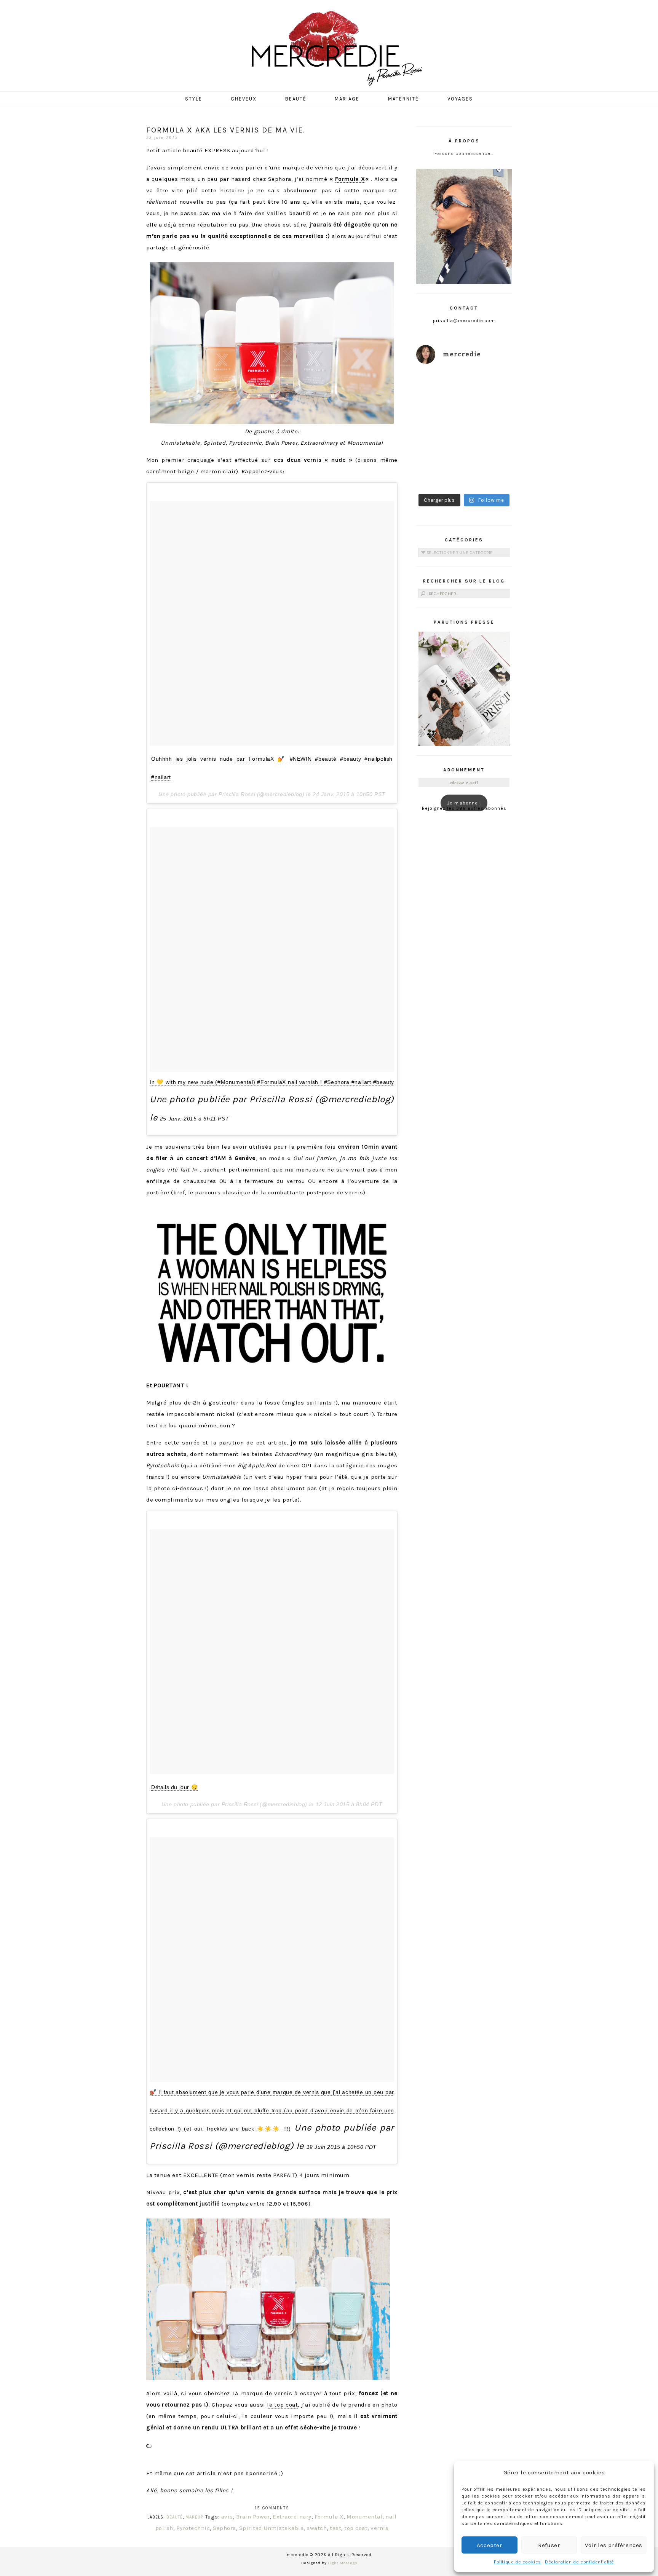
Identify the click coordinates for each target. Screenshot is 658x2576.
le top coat (282, 2405)
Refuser (549, 2545)
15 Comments (272, 2508)
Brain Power (253, 2517)
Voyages (460, 99)
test (335, 2528)
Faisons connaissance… (464, 153)
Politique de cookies (517, 2562)
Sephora (224, 2528)
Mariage (347, 99)
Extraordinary (292, 2517)
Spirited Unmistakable (272, 2528)
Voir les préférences (614, 2545)
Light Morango (343, 2563)
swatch (317, 2528)
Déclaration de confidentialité (580, 2562)
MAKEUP (194, 2517)
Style (194, 99)
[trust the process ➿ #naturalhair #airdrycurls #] (439, 386)
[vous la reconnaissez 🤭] (489, 415)
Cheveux (244, 99)
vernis (379, 2528)
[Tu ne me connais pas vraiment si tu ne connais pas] (439, 445)
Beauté (296, 99)
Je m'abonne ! (464, 803)
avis (227, 2517)
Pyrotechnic (193, 2528)
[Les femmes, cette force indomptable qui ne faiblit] (489, 386)
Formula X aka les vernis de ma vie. (226, 130)
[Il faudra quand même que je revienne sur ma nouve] (489, 445)
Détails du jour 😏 (174, 1787)
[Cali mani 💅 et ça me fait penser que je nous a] (489, 474)
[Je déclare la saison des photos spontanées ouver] (439, 474)
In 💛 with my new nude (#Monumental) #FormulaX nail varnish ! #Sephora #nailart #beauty (272, 1082)
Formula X (350, 179)
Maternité (403, 99)
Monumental (364, 2517)
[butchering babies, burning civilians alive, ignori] (439, 415)
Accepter (490, 2545)
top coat (356, 2528)
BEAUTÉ (175, 2517)
